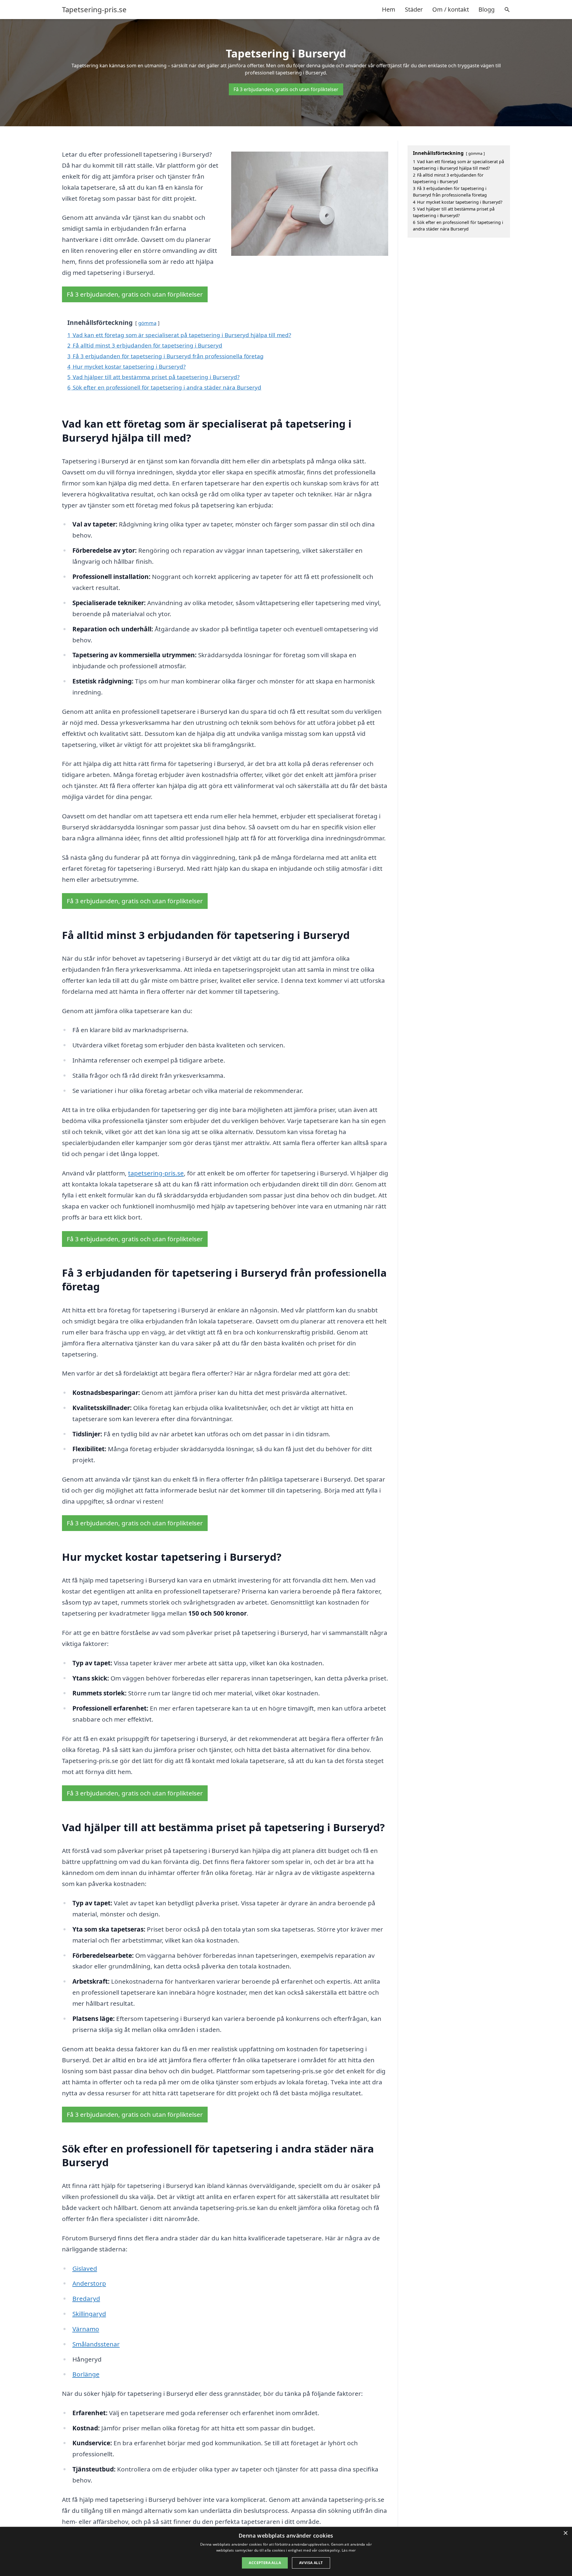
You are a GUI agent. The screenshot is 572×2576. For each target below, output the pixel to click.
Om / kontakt (451, 9)
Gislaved (85, 2268)
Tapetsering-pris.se (94, 10)
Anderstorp (89, 2283)
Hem (389, 9)
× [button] (565, 2533)
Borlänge (86, 2374)
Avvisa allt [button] (311, 2563)
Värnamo (86, 2329)
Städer (414, 9)
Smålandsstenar (96, 2344)
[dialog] (286, 2551)
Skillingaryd (89, 2314)
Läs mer (349, 2550)
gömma (147, 323)
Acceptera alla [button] (265, 2563)
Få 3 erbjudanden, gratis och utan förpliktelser (286, 89)
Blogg (486, 9)
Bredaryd (86, 2298)
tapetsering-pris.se (156, 1173)
